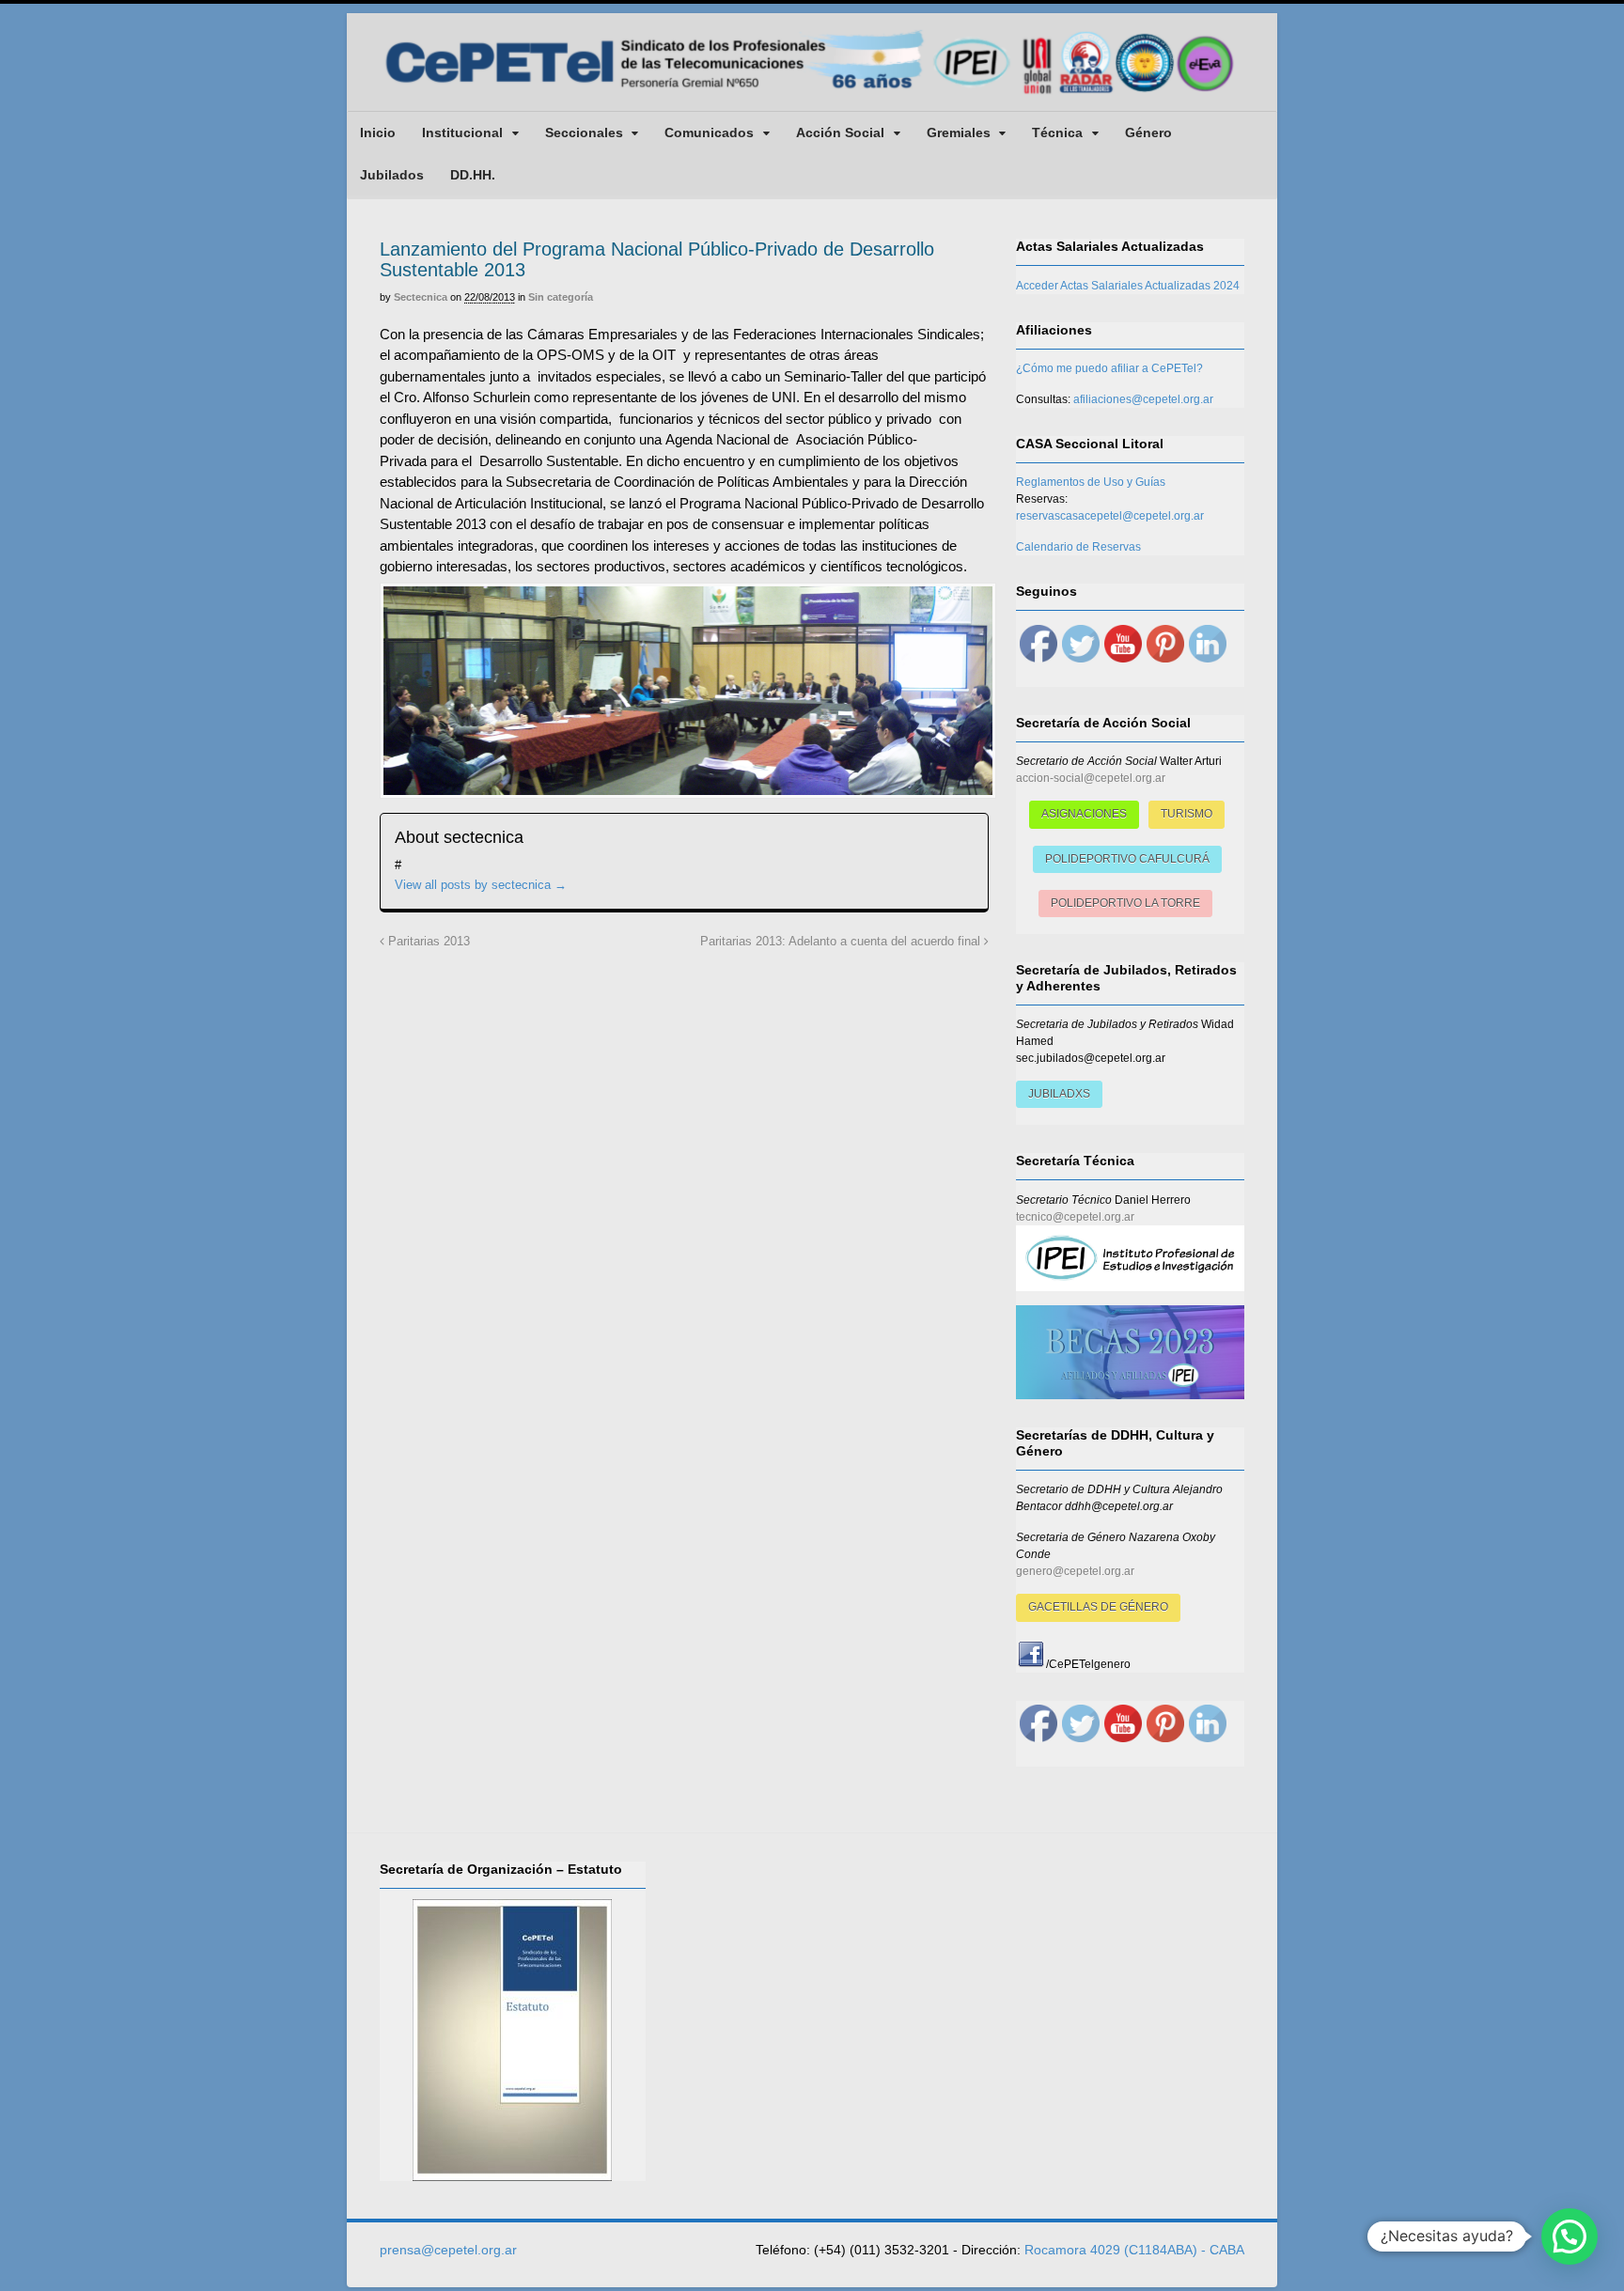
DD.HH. (473, 175)
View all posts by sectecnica (481, 885)
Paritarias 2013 (427, 942)
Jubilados (392, 175)
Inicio (378, 132)
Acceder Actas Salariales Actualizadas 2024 (1128, 286)
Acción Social (840, 132)
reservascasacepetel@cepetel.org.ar (1110, 516)
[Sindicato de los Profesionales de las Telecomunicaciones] (812, 96)
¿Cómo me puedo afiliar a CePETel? (1109, 368)
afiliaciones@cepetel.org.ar (1143, 399)
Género (1148, 132)
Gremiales (959, 132)
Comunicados (709, 132)
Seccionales (584, 132)
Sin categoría (561, 297)
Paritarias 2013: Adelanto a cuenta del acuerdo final (842, 942)
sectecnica (421, 297)
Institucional (462, 132)
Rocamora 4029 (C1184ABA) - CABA (1134, 2250)
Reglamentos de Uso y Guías (1091, 482)
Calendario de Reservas (1078, 547)
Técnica (1057, 132)
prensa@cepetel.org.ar (448, 2250)
